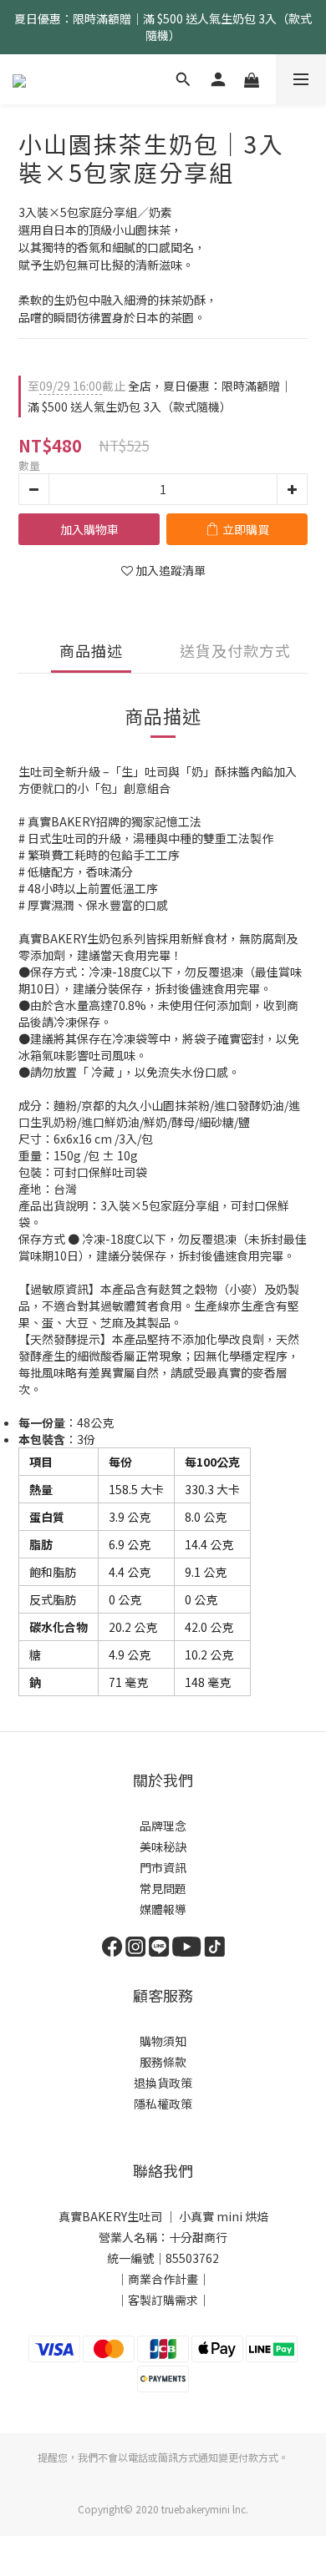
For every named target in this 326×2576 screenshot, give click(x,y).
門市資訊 (163, 1867)
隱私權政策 (163, 2104)
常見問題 (163, 1888)
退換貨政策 (163, 2083)
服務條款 (163, 2062)
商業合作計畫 (163, 2279)
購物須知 (163, 2041)
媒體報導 (163, 1909)
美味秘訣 (163, 1846)
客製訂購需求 (163, 2300)
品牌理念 (163, 1826)
